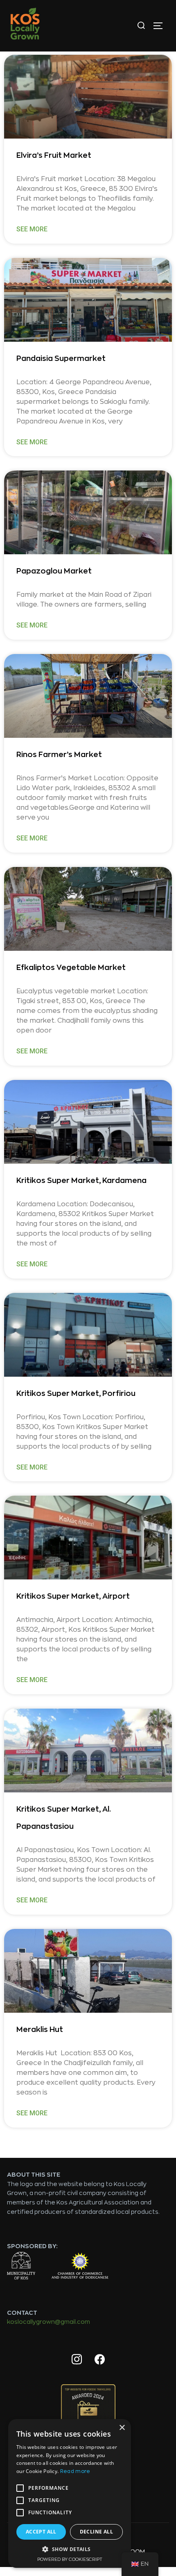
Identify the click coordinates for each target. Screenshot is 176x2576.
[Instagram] (77, 2360)
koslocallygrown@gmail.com (49, 2322)
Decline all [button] (96, 2532)
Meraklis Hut (41, 2029)
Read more (75, 2471)
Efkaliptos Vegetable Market (71, 968)
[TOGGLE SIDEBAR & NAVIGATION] (161, 26)
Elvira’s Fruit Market (54, 155)
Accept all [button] (41, 2532)
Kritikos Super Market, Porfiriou (76, 1393)
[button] (70, 2549)
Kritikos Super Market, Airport (73, 1596)
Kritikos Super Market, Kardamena (81, 1180)
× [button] (122, 2428)
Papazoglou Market (54, 571)
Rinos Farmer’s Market (59, 755)
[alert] (70, 2493)
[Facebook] (99, 2360)
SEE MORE (32, 229)
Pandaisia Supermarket (61, 358)
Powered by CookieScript (70, 2559)
